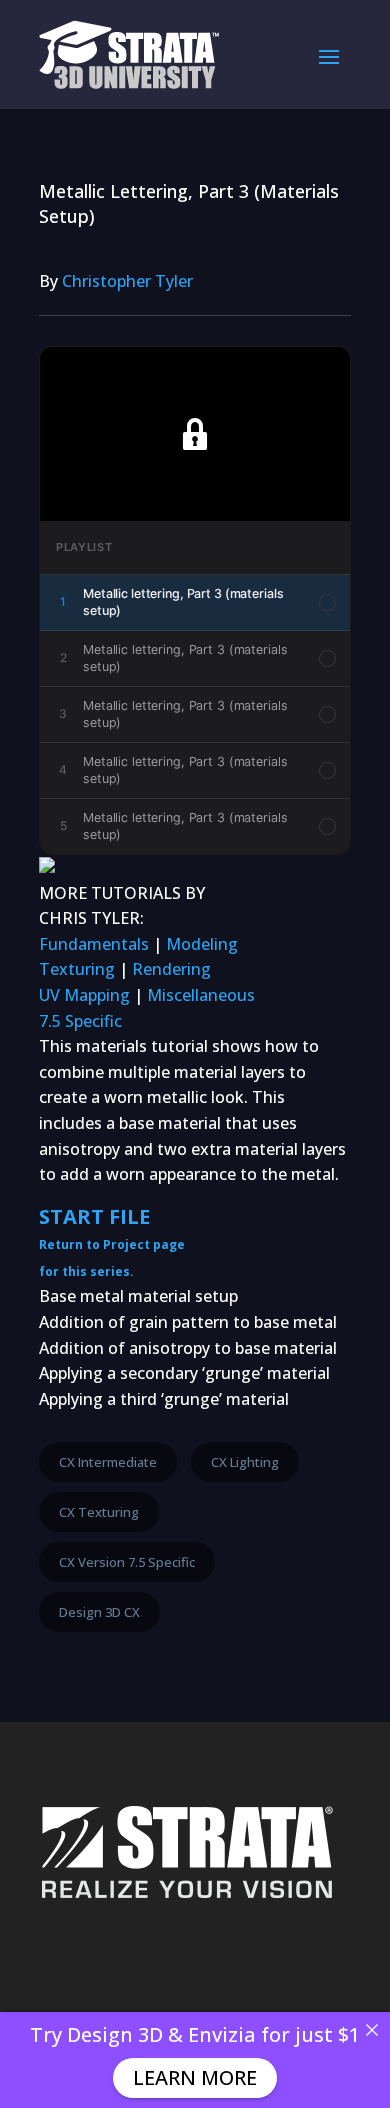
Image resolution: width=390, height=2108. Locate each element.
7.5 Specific (80, 1021)
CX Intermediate (108, 1462)
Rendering (171, 969)
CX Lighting (245, 1462)
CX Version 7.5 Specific (127, 1562)
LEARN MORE (195, 2077)
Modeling (202, 944)
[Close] (372, 2030)
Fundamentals (94, 944)
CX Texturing (99, 1512)
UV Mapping (84, 995)
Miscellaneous (201, 995)
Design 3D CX (99, 1612)
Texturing (77, 969)
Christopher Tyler (127, 281)
